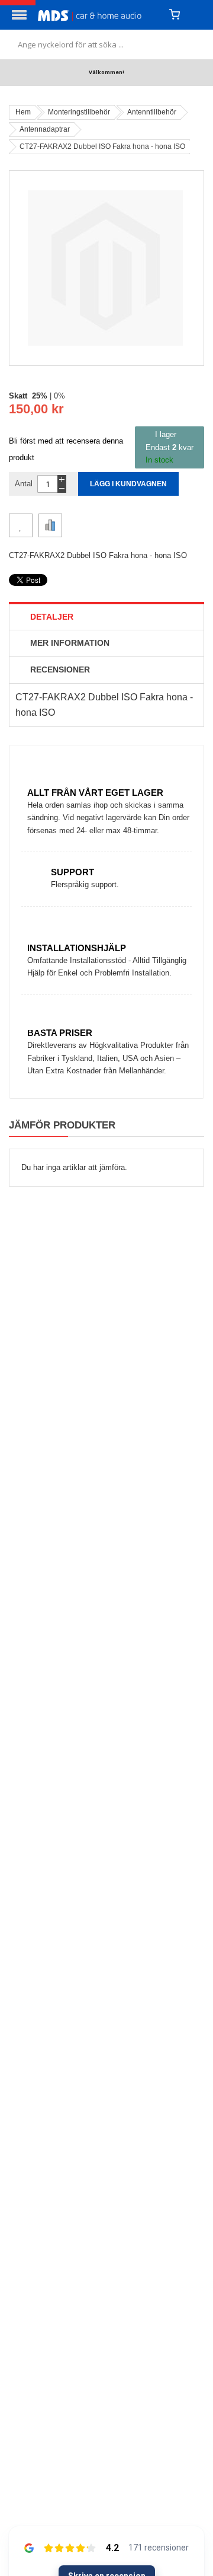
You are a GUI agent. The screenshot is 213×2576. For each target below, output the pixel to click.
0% (59, 396)
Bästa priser (60, 1033)
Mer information (70, 643)
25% (40, 396)
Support (72, 872)
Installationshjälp (77, 948)
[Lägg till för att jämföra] (50, 525)
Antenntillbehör (152, 112)
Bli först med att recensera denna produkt (66, 449)
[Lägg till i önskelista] (21, 525)
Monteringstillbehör (79, 112)
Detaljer (52, 617)
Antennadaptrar (45, 129)
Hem (23, 112)
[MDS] (99, 15)
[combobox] (106, 44)
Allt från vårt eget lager (95, 793)
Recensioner (60, 669)
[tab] (106, 617)
